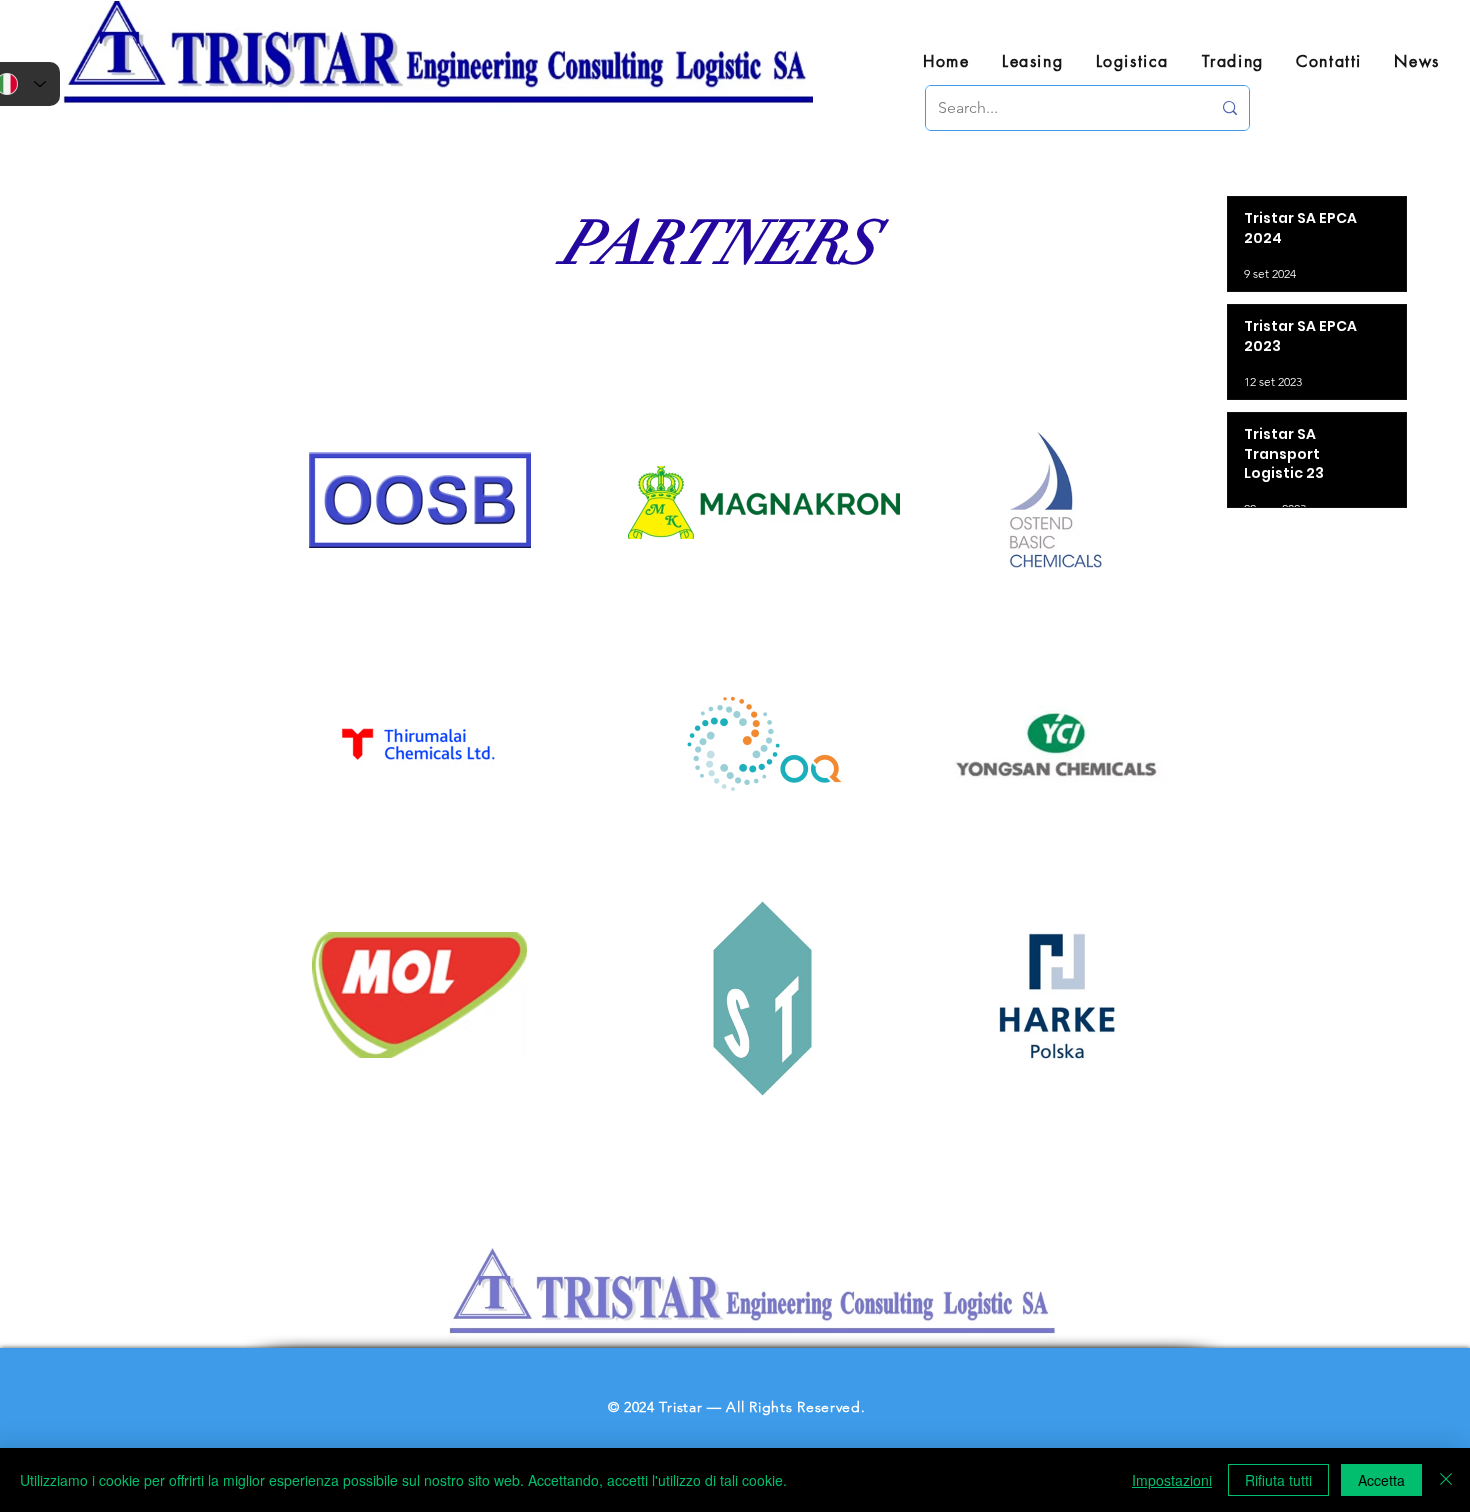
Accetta (1381, 1480)
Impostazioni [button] (1172, 1480)
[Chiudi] (1446, 1480)
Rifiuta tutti (1278, 1480)
